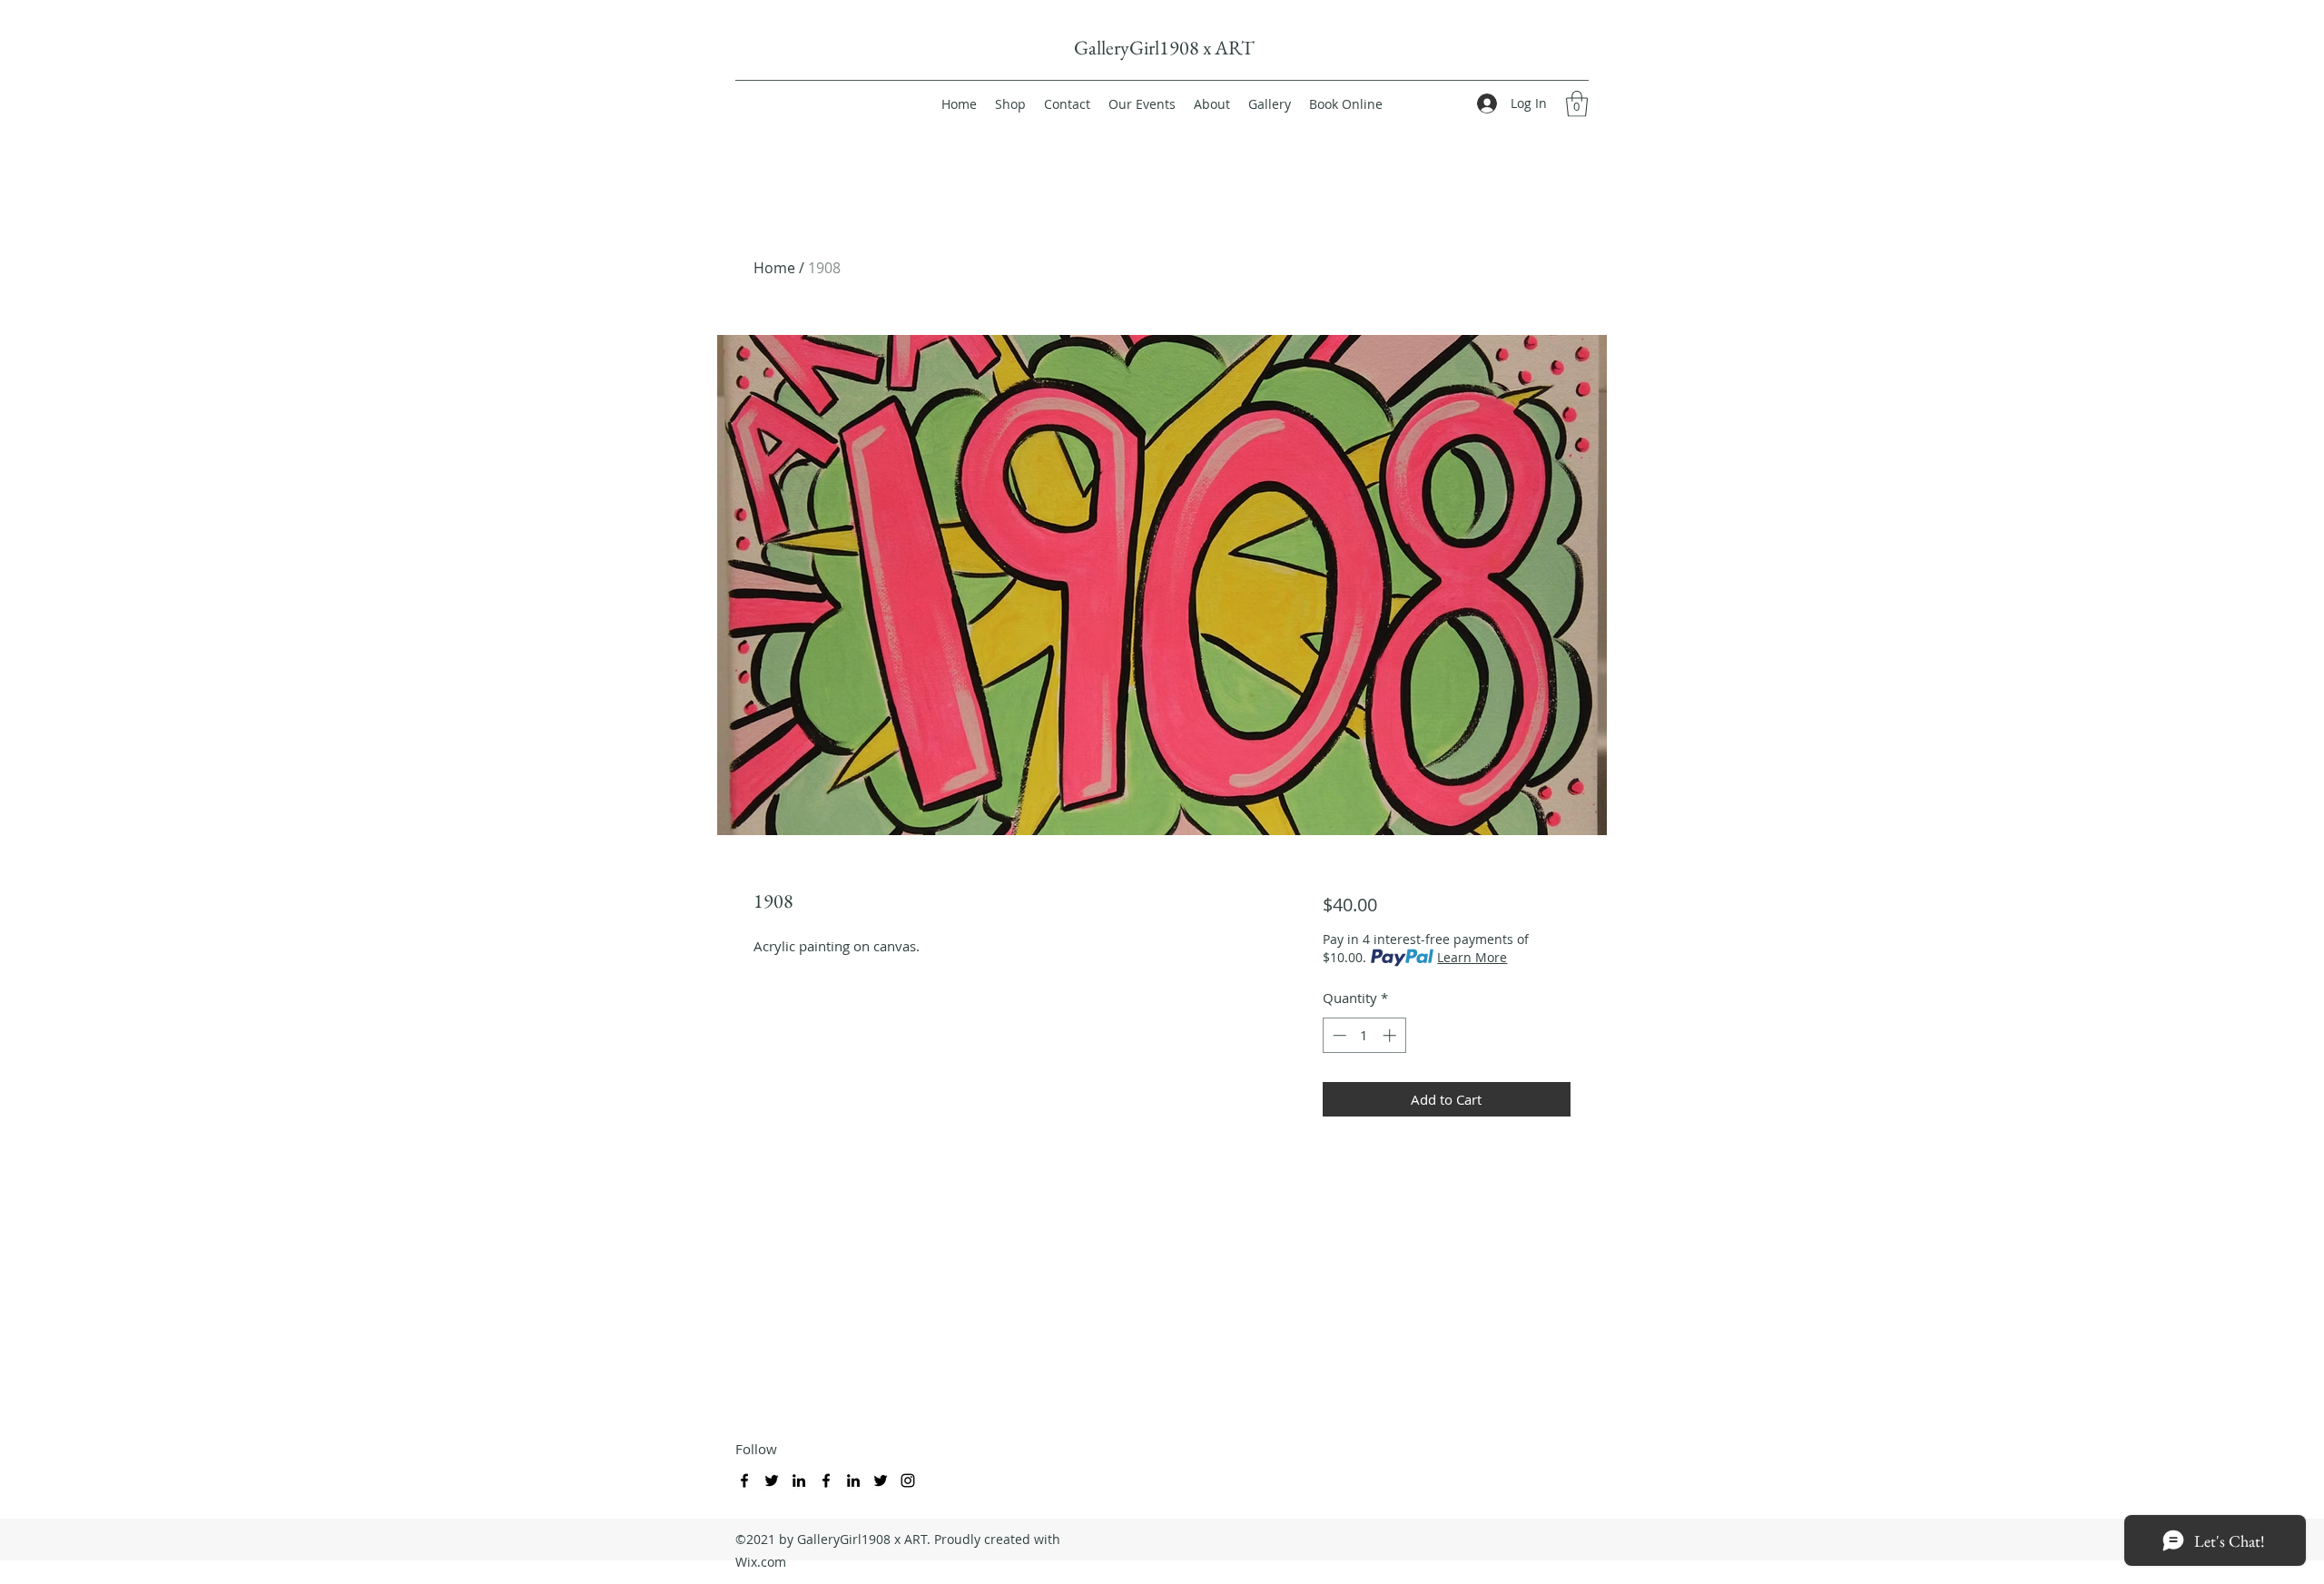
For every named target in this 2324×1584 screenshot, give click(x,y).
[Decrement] (1338, 1035)
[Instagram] (908, 1481)
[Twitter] (772, 1481)
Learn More (1472, 957)
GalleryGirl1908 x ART (1164, 48)
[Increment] (1391, 1035)
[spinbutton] (1364, 1035)
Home (774, 268)
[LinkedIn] (799, 1481)
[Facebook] (744, 1481)
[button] (1577, 104)
